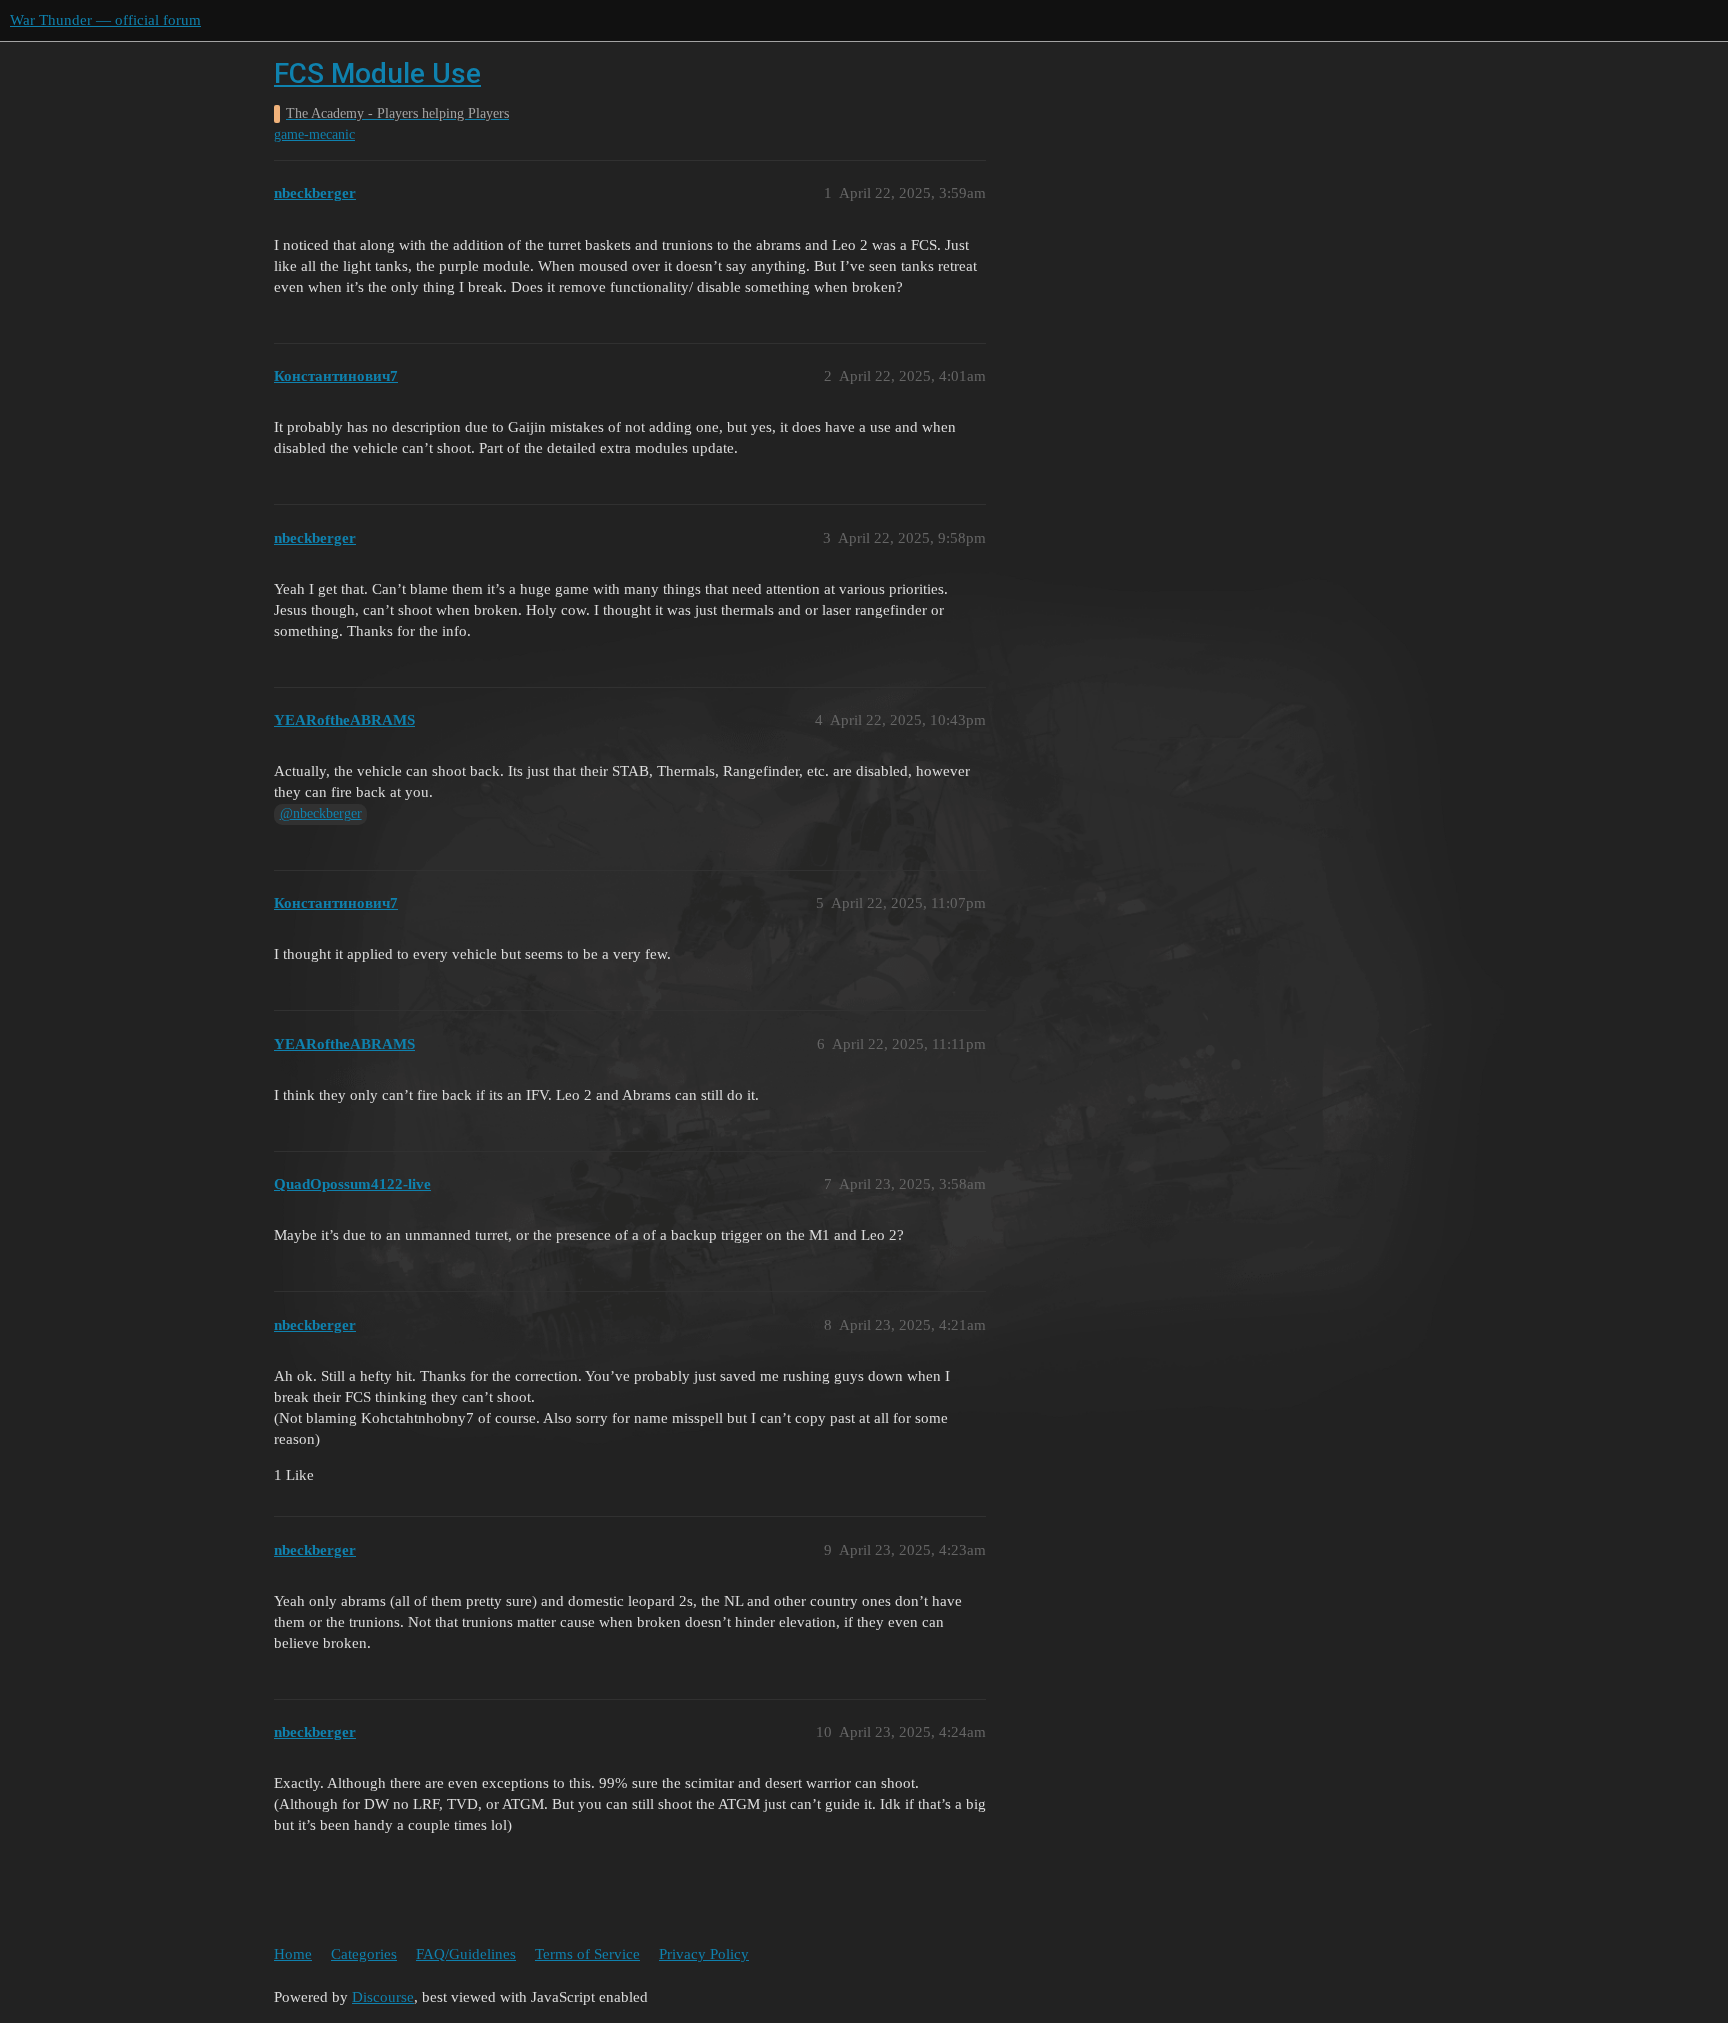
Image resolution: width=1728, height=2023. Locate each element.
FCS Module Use (377, 73)
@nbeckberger (321, 813)
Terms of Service (587, 1954)
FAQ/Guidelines (466, 1954)
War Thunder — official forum (105, 20)
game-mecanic (314, 134)
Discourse (383, 1997)
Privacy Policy (704, 1954)
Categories (364, 1954)
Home (293, 1954)
